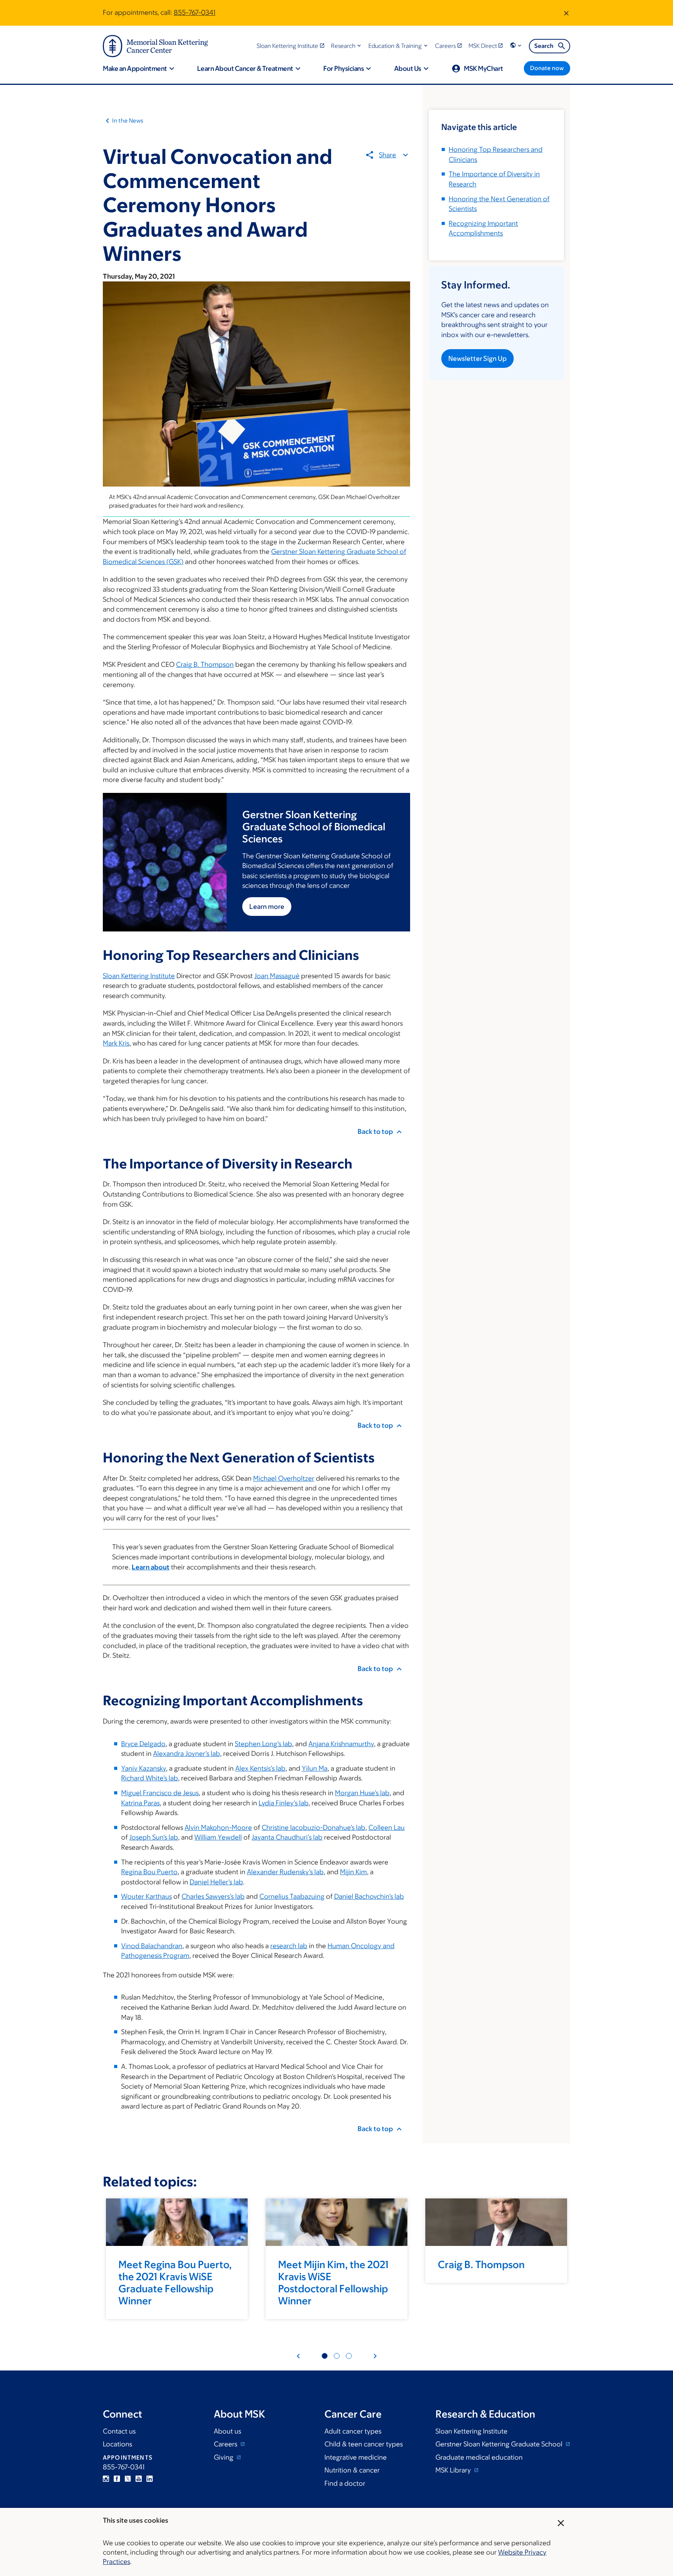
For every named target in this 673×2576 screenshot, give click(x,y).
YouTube (139, 2479)
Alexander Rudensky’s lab (285, 1872)
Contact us (119, 2431)
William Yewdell (218, 1837)
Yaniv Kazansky (144, 1768)
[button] (347, 46)
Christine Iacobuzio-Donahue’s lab (314, 1827)
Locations (117, 2444)
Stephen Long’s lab (263, 1744)
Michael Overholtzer (284, 1478)
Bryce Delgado (143, 1744)
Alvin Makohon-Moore (218, 1827)
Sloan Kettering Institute (139, 976)
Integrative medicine (356, 2457)
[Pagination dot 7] (349, 2356)
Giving (224, 2457)
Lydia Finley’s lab (284, 1803)
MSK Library (454, 2470)
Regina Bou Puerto (149, 1872)
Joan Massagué (277, 976)
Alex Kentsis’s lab (260, 1768)
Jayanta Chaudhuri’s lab (287, 1837)
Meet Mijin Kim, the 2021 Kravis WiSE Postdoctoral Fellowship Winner (333, 2283)
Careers (226, 2444)
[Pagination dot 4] (337, 2356)
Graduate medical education (479, 2457)
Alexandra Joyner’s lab (187, 1754)
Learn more (267, 907)
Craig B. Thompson (205, 664)
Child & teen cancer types (364, 2444)
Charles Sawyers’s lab (213, 1896)
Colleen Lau (387, 1827)
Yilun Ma (315, 1768)
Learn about (151, 1567)
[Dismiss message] (566, 13)
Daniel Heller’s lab (216, 1882)
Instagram (106, 2479)
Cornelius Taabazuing (292, 1896)
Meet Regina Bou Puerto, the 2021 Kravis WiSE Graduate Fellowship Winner (175, 2283)
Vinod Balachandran (152, 1946)
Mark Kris (116, 1043)
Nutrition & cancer (352, 2470)
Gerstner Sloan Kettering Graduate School (500, 2444)
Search (544, 46)
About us (227, 2431)
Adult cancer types (353, 2431)
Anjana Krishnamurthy (341, 1744)
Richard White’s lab (150, 1778)
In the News (128, 120)
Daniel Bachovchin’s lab (369, 1896)
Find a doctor (345, 2483)
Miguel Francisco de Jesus (160, 1793)
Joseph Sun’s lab (154, 1837)
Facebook (117, 2479)
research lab (289, 1946)
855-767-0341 (195, 12)
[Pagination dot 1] (325, 2356)
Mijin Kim (353, 1872)
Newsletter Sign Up (477, 358)
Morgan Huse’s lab (362, 1793)
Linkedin (150, 2479)
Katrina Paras (140, 1803)
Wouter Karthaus (146, 1896)
